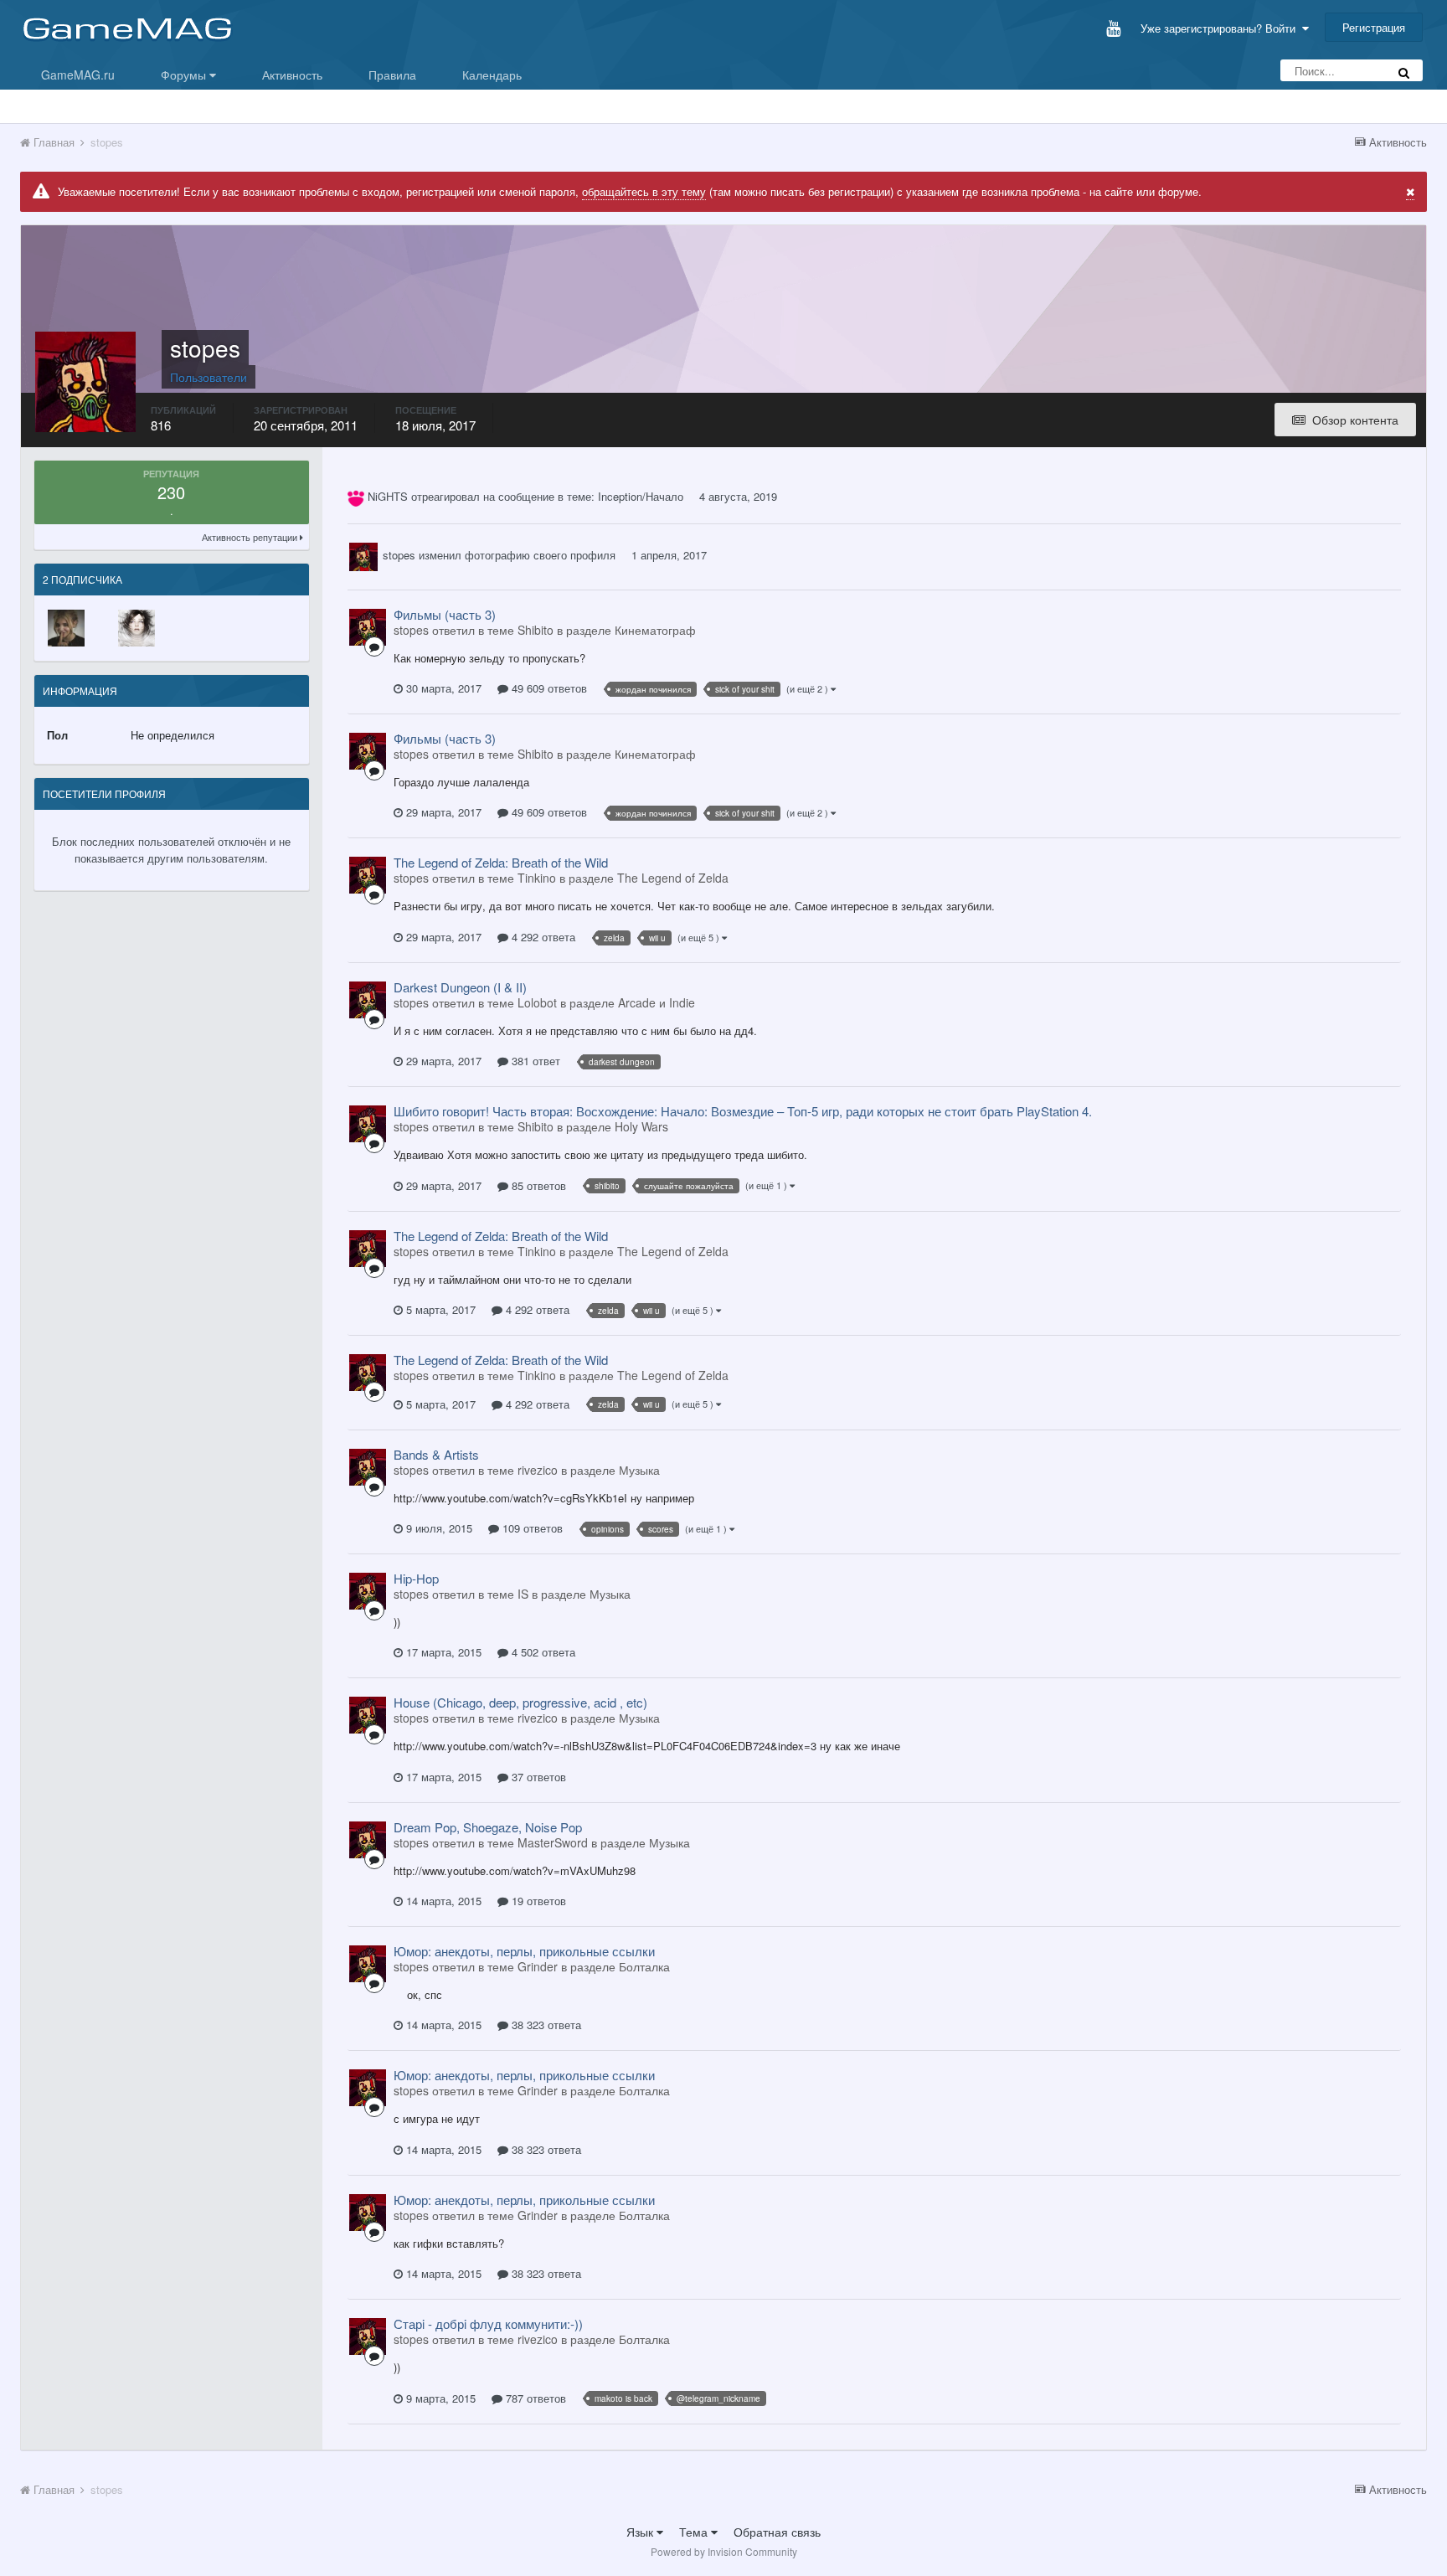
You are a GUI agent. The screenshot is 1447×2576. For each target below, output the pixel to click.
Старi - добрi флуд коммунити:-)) (488, 2324)
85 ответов (537, 1185)
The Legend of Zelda (673, 878)
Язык (641, 2532)
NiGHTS (388, 496)
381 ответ (534, 1061)
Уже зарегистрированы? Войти (1221, 28)
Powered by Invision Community (724, 2551)
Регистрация (1374, 27)
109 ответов (531, 1528)
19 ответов (537, 1901)
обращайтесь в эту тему (644, 191)
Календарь (492, 75)
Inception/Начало (641, 496)
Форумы (185, 75)
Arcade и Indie (657, 1002)
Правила (392, 75)
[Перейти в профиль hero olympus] (136, 628)
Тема (695, 2532)
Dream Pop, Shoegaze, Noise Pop (488, 1827)
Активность (292, 75)
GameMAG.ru (78, 75)
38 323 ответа (545, 2025)
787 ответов (534, 2398)
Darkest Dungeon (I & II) (460, 987)
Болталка (644, 1966)
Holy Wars (641, 1126)
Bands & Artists (436, 1454)
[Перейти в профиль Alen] (66, 628)
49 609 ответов (548, 688)
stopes (399, 555)
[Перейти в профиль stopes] (363, 557)
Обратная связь (777, 2532)
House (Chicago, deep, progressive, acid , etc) (520, 1702)
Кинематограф (655, 630)
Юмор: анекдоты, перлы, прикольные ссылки (524, 1951)
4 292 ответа (542, 937)
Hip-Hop (416, 1578)
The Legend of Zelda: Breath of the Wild (501, 862)
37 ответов (537, 1777)
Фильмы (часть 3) (445, 614)
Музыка (639, 1470)
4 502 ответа (542, 1652)
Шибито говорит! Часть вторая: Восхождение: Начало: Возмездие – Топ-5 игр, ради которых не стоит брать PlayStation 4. (743, 1111)
